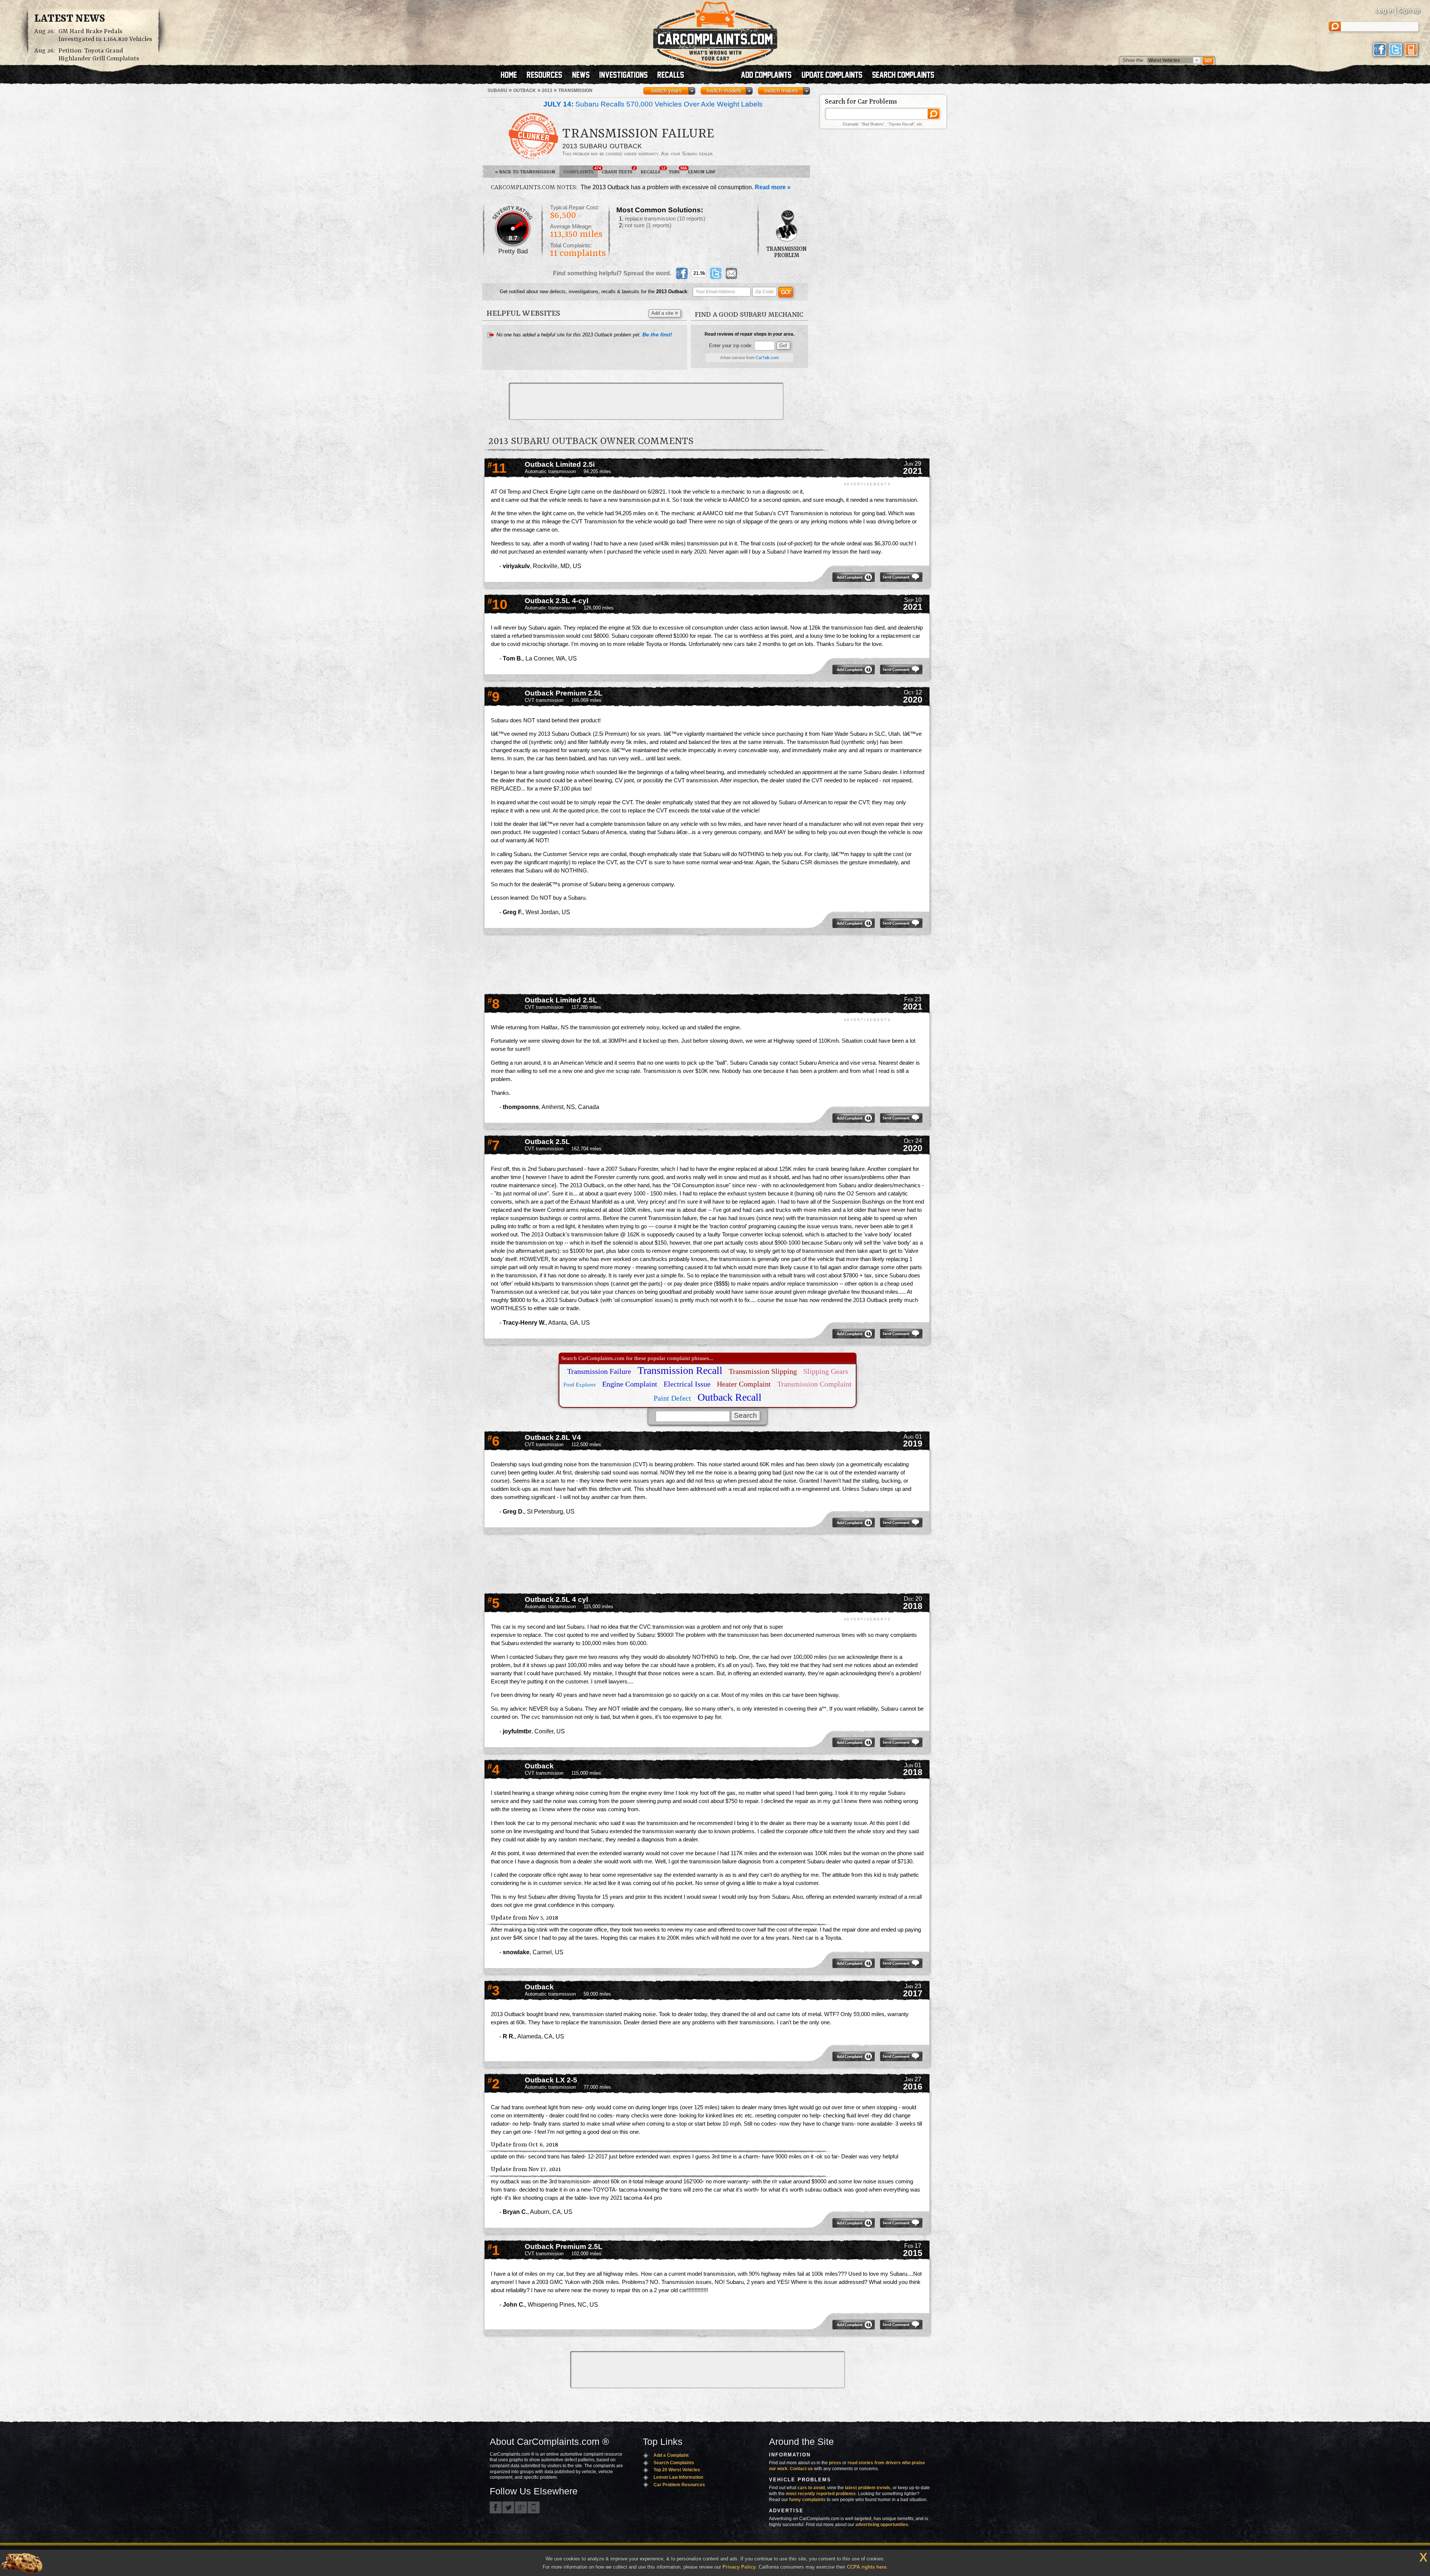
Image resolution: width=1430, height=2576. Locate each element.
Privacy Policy (739, 2567)
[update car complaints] (835, 76)
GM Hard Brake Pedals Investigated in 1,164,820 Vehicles (105, 35)
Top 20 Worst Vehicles (677, 2470)
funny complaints (807, 2500)
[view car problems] (512, 76)
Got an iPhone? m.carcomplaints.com (534, 2507)
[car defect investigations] (627, 76)
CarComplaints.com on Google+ (521, 2507)
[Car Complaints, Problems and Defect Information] (715, 33)
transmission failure (599, 1371)
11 (497, 468)
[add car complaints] (770, 76)
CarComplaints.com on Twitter (508, 2507)
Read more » (773, 187)
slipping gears (826, 1371)
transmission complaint (814, 1384)
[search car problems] (906, 76)
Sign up (1409, 11)
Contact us (801, 2469)
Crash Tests (619, 170)
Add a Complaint (671, 2455)
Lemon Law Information (678, 2477)
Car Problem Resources (679, 2485)
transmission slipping (763, 1371)
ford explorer (580, 1385)
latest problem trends (868, 2488)
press (835, 2463)
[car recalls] (671, 76)
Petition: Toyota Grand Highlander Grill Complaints (99, 55)
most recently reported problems (821, 2494)
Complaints (581, 170)
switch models (724, 91)
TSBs (676, 170)
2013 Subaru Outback (602, 146)
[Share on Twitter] (716, 273)
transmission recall (680, 1370)
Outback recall (730, 1397)
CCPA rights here (867, 2567)
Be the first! (657, 335)
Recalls (652, 170)
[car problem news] (584, 76)
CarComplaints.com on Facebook (496, 2507)
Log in (1384, 11)
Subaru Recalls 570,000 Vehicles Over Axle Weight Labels (653, 104)
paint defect (672, 1398)
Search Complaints (674, 2463)
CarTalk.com (767, 358)
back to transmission (525, 172)
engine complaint (630, 1384)
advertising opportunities (882, 2525)
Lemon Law (702, 172)
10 (498, 604)
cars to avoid (811, 2488)
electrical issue (687, 1384)
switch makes (781, 91)
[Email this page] (731, 273)
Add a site (665, 313)
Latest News (70, 19)
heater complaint (744, 1384)
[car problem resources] (548, 76)
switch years (666, 91)
